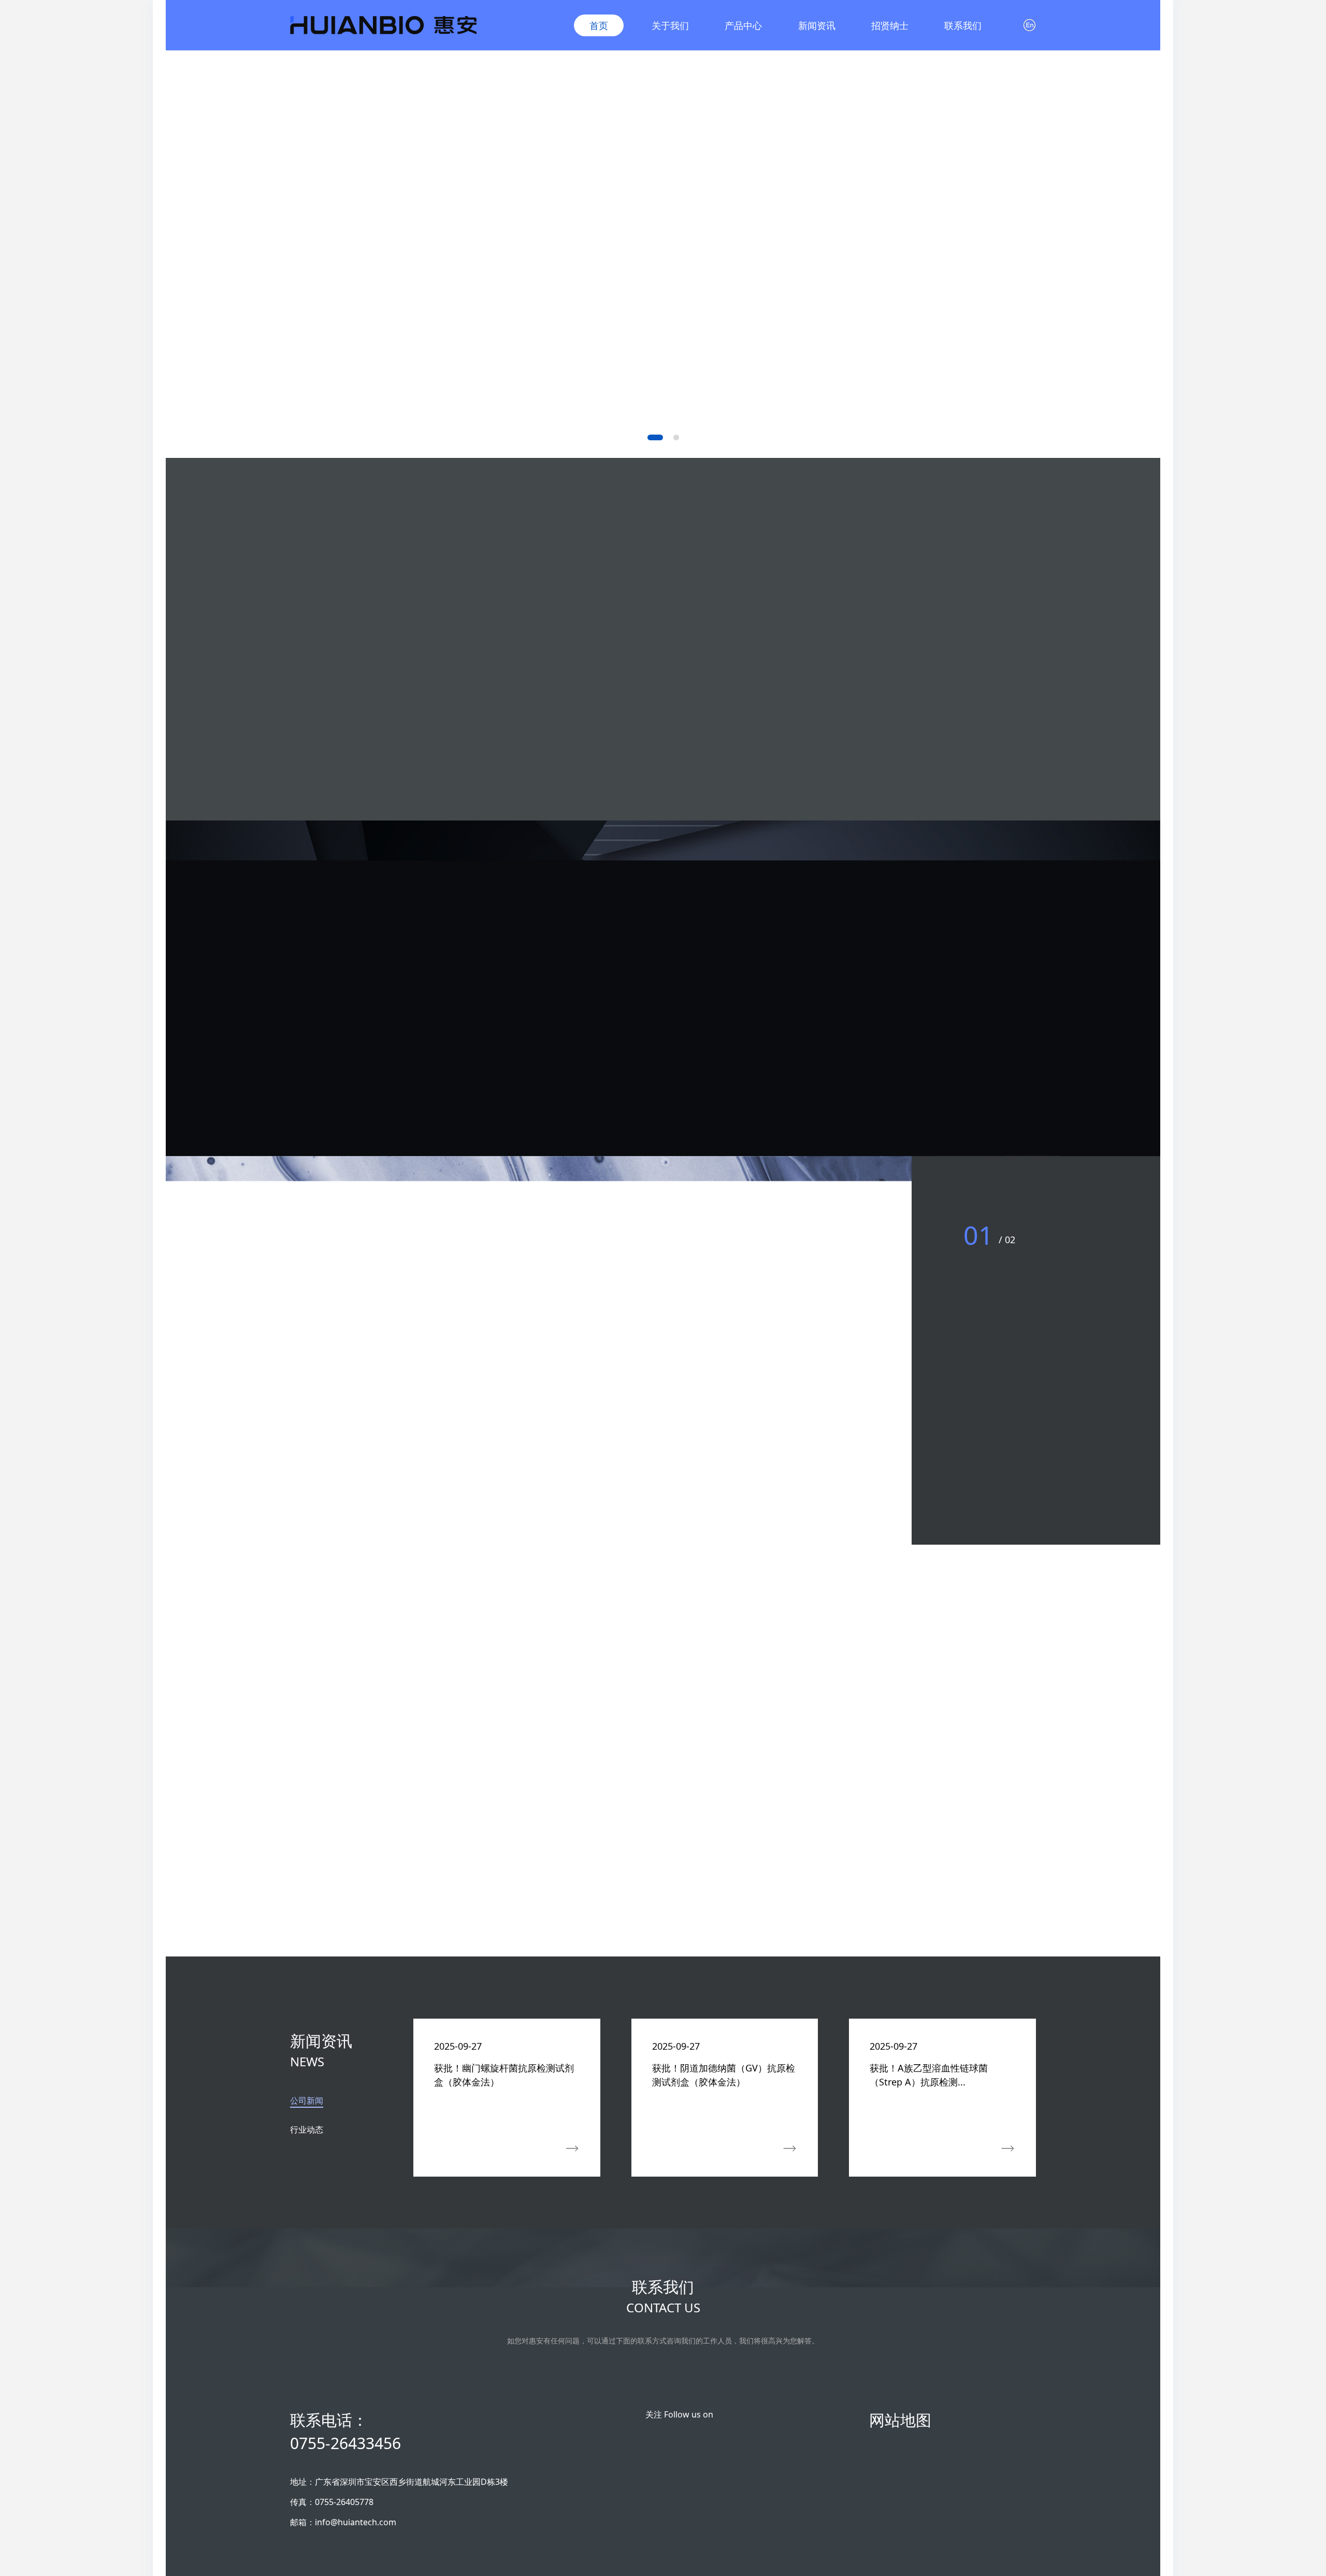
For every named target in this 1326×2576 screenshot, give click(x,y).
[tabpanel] (725, 2150)
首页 (599, 25)
